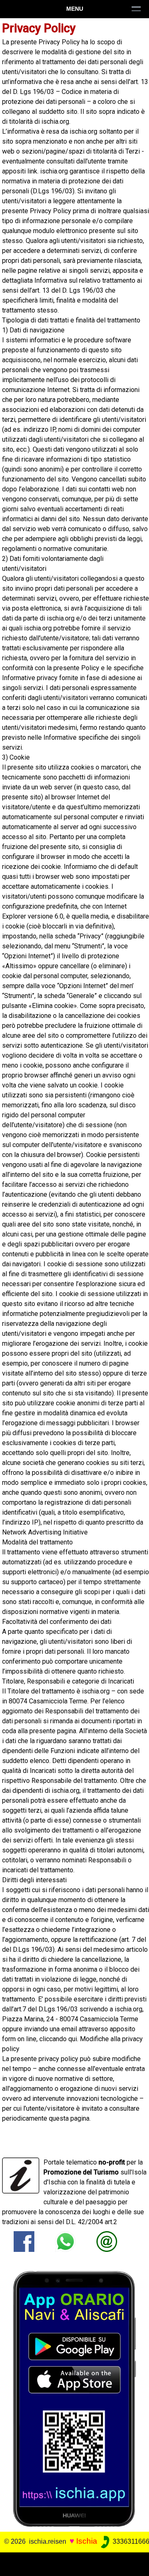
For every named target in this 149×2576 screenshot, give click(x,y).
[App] (74, 2398)
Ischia (87, 2541)
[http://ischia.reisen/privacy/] (107, 2241)
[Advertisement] (74, 2563)
